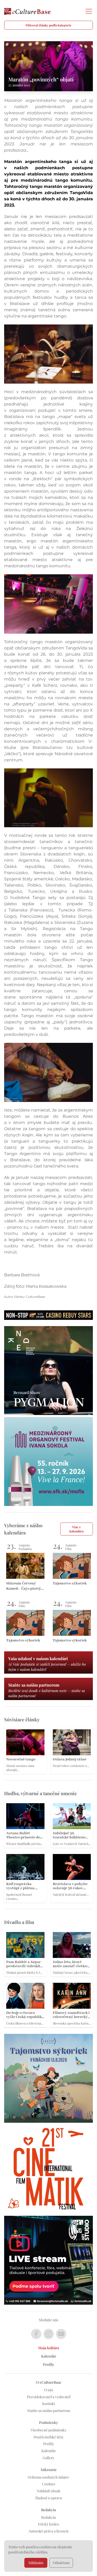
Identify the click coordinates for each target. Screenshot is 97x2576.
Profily (48, 2364)
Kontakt (49, 2404)
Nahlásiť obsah (48, 2491)
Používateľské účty (49, 2437)
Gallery (48, 2458)
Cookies (48, 2484)
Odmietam (61, 2563)
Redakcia (48, 2517)
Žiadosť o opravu (49, 2498)
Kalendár (49, 2356)
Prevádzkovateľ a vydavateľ (49, 2397)
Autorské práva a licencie (49, 2531)
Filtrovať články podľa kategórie (48, 25)
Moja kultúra (48, 2348)
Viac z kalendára (76, 1529)
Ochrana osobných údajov (48, 2477)
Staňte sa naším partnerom (49, 2411)
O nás (49, 2390)
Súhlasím (36, 2563)
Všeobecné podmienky (48, 2430)
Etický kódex (48, 2524)
